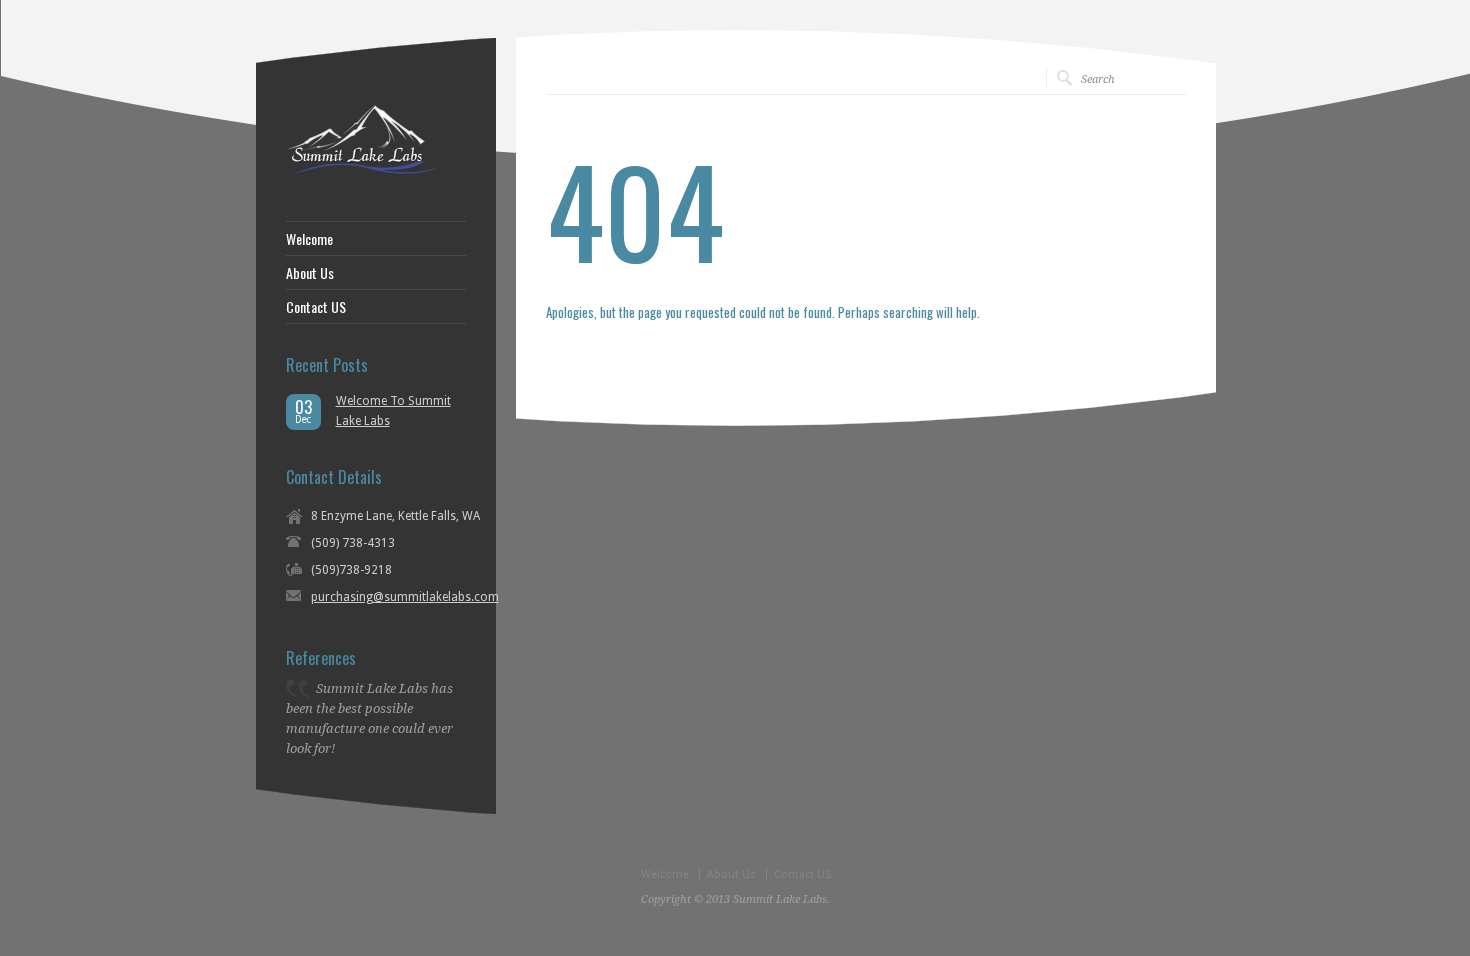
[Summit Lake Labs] (361, 171)
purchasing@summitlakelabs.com (405, 597)
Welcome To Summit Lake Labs (393, 411)
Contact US (316, 307)
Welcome (309, 239)
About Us (310, 273)
